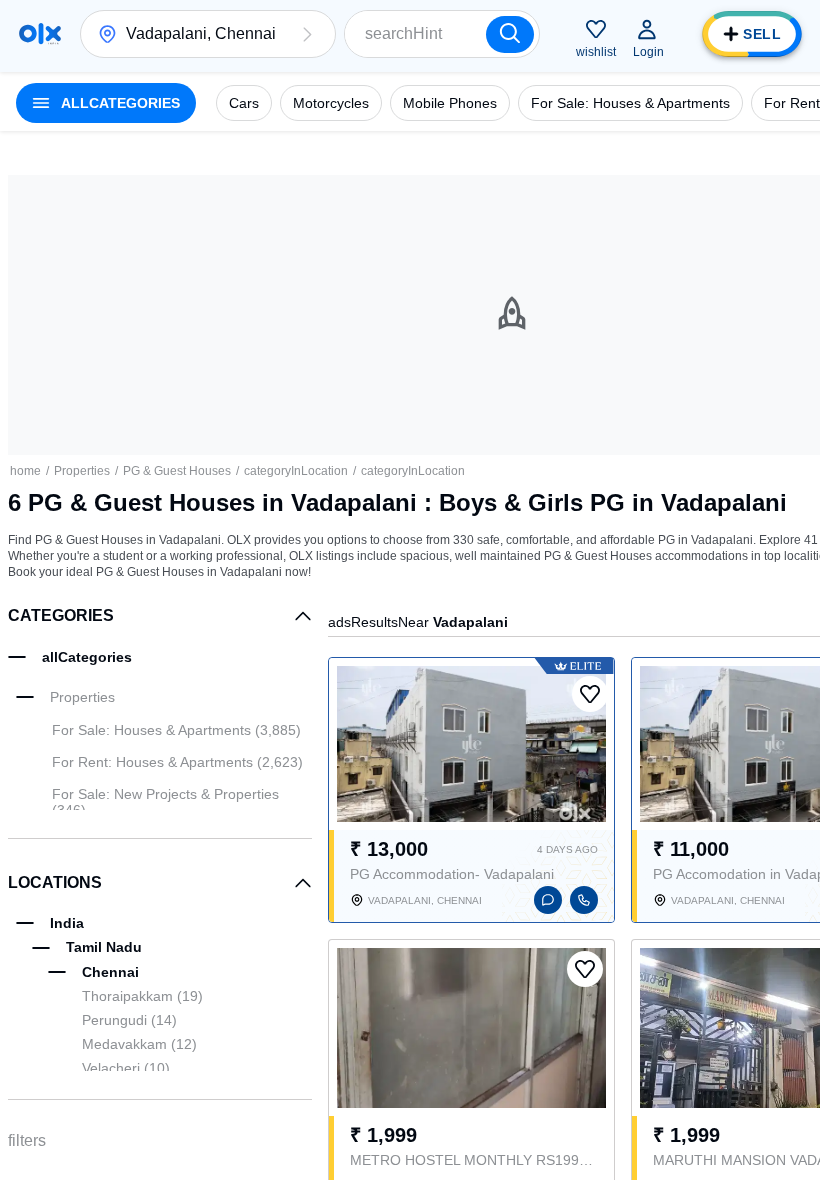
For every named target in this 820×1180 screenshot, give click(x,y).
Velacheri (126, 1068)
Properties (82, 471)
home (25, 471)
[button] (307, 34)
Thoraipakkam (142, 996)
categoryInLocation (296, 471)
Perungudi (129, 1020)
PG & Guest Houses (177, 471)
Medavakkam (139, 1044)
